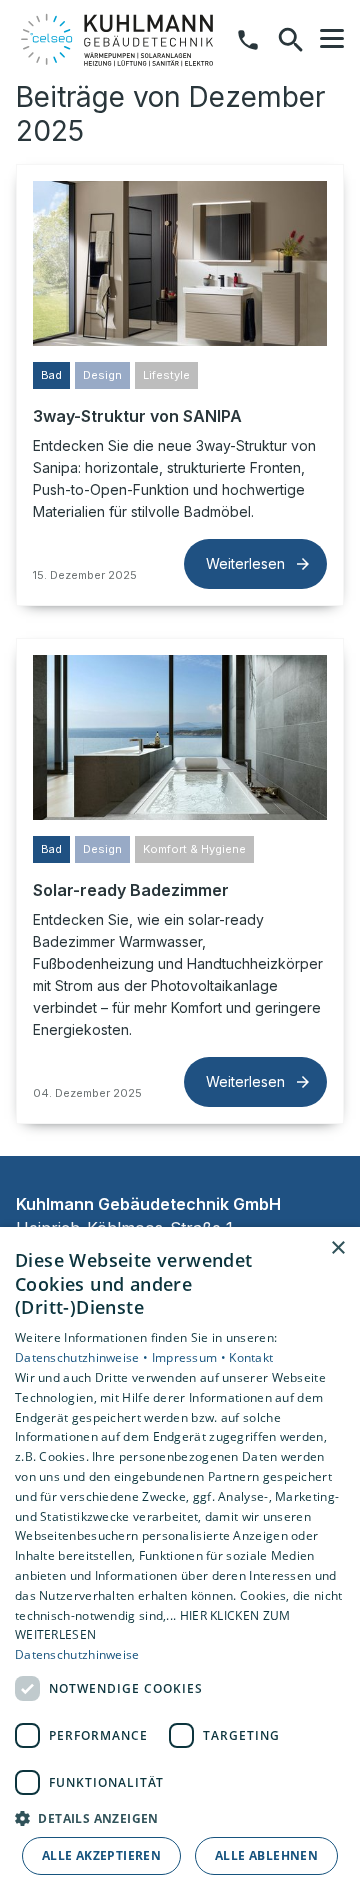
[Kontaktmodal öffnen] (248, 40)
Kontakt (251, 1357)
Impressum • (191, 1357)
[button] (332, 39)
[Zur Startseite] (119, 40)
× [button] (337, 1248)
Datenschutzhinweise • (83, 1357)
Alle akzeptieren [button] (101, 1855)
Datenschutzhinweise (77, 1654)
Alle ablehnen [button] (266, 1855)
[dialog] (180, 1561)
